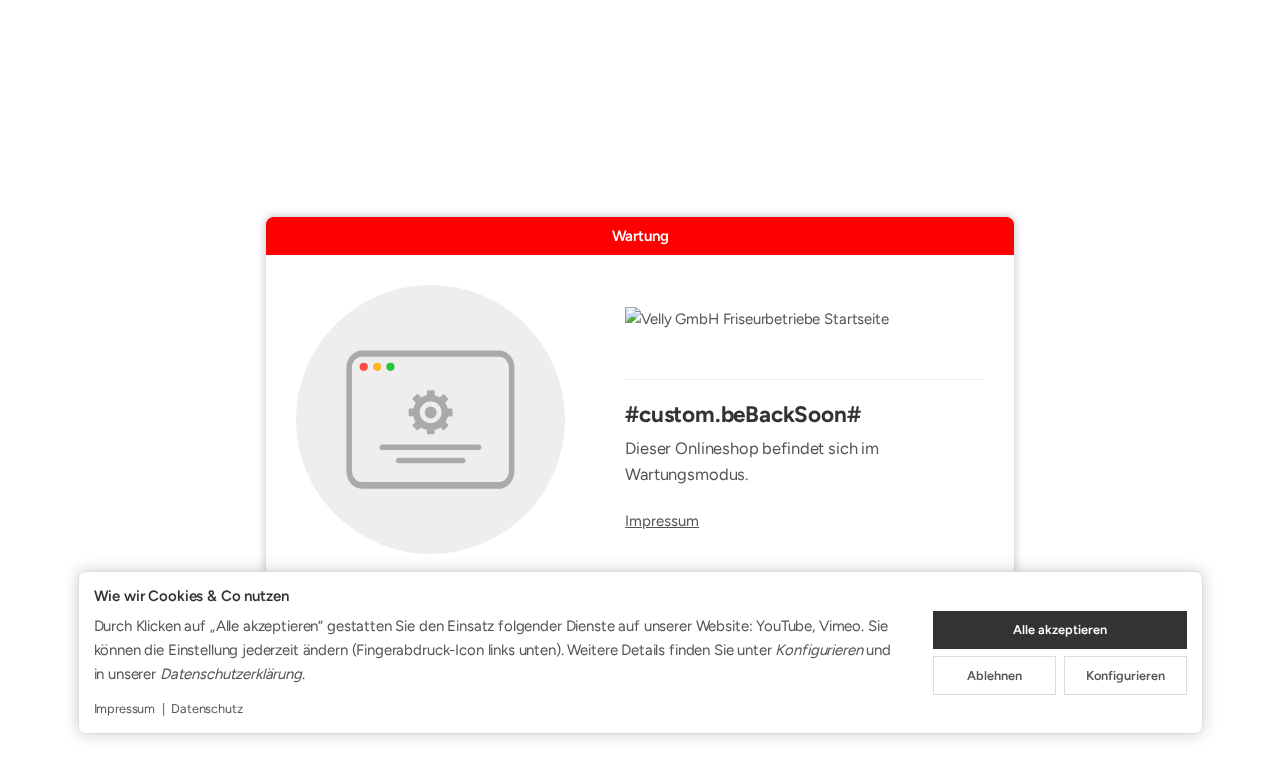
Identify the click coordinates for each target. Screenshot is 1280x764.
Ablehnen (994, 675)
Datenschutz (206, 708)
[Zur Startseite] (804, 332)
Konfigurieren (1125, 675)
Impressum (662, 521)
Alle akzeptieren (1060, 629)
